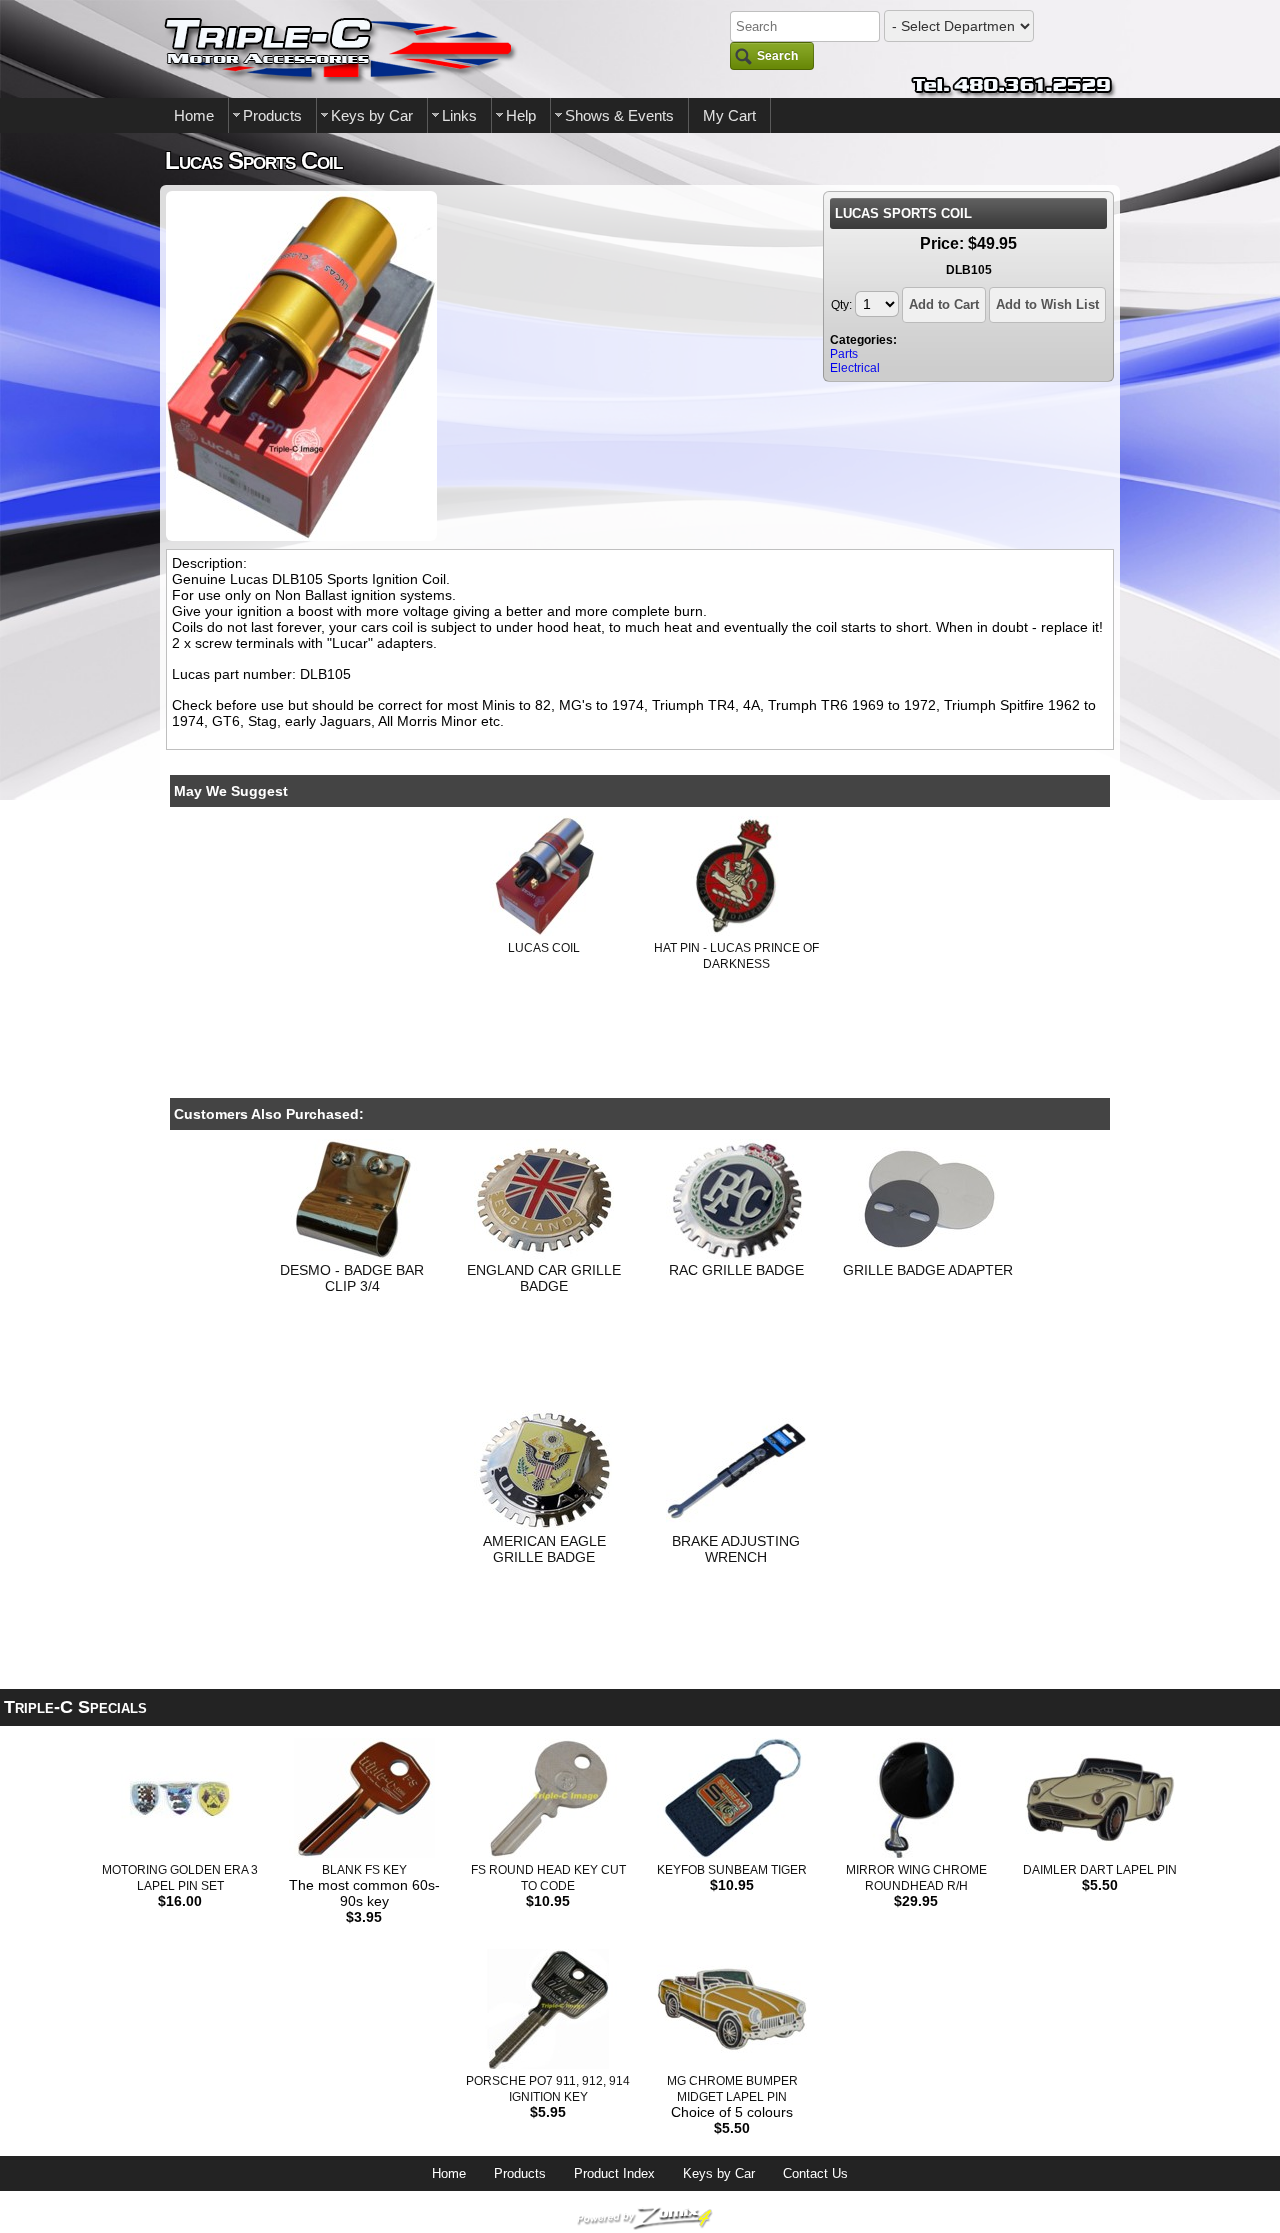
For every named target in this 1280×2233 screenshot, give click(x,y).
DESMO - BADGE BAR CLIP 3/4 (352, 1278)
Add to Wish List (1047, 304)
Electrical (855, 368)
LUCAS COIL (544, 948)
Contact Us (815, 2173)
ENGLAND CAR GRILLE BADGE (544, 1278)
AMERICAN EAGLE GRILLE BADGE (544, 1549)
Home (194, 115)
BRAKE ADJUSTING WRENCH (736, 1549)
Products (272, 115)
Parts (844, 354)
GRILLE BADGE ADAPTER (928, 1270)
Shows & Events (619, 115)
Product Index (614, 2173)
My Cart (729, 115)
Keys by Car (372, 115)
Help (521, 115)
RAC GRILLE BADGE (736, 1270)
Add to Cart (944, 304)
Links (459, 115)
